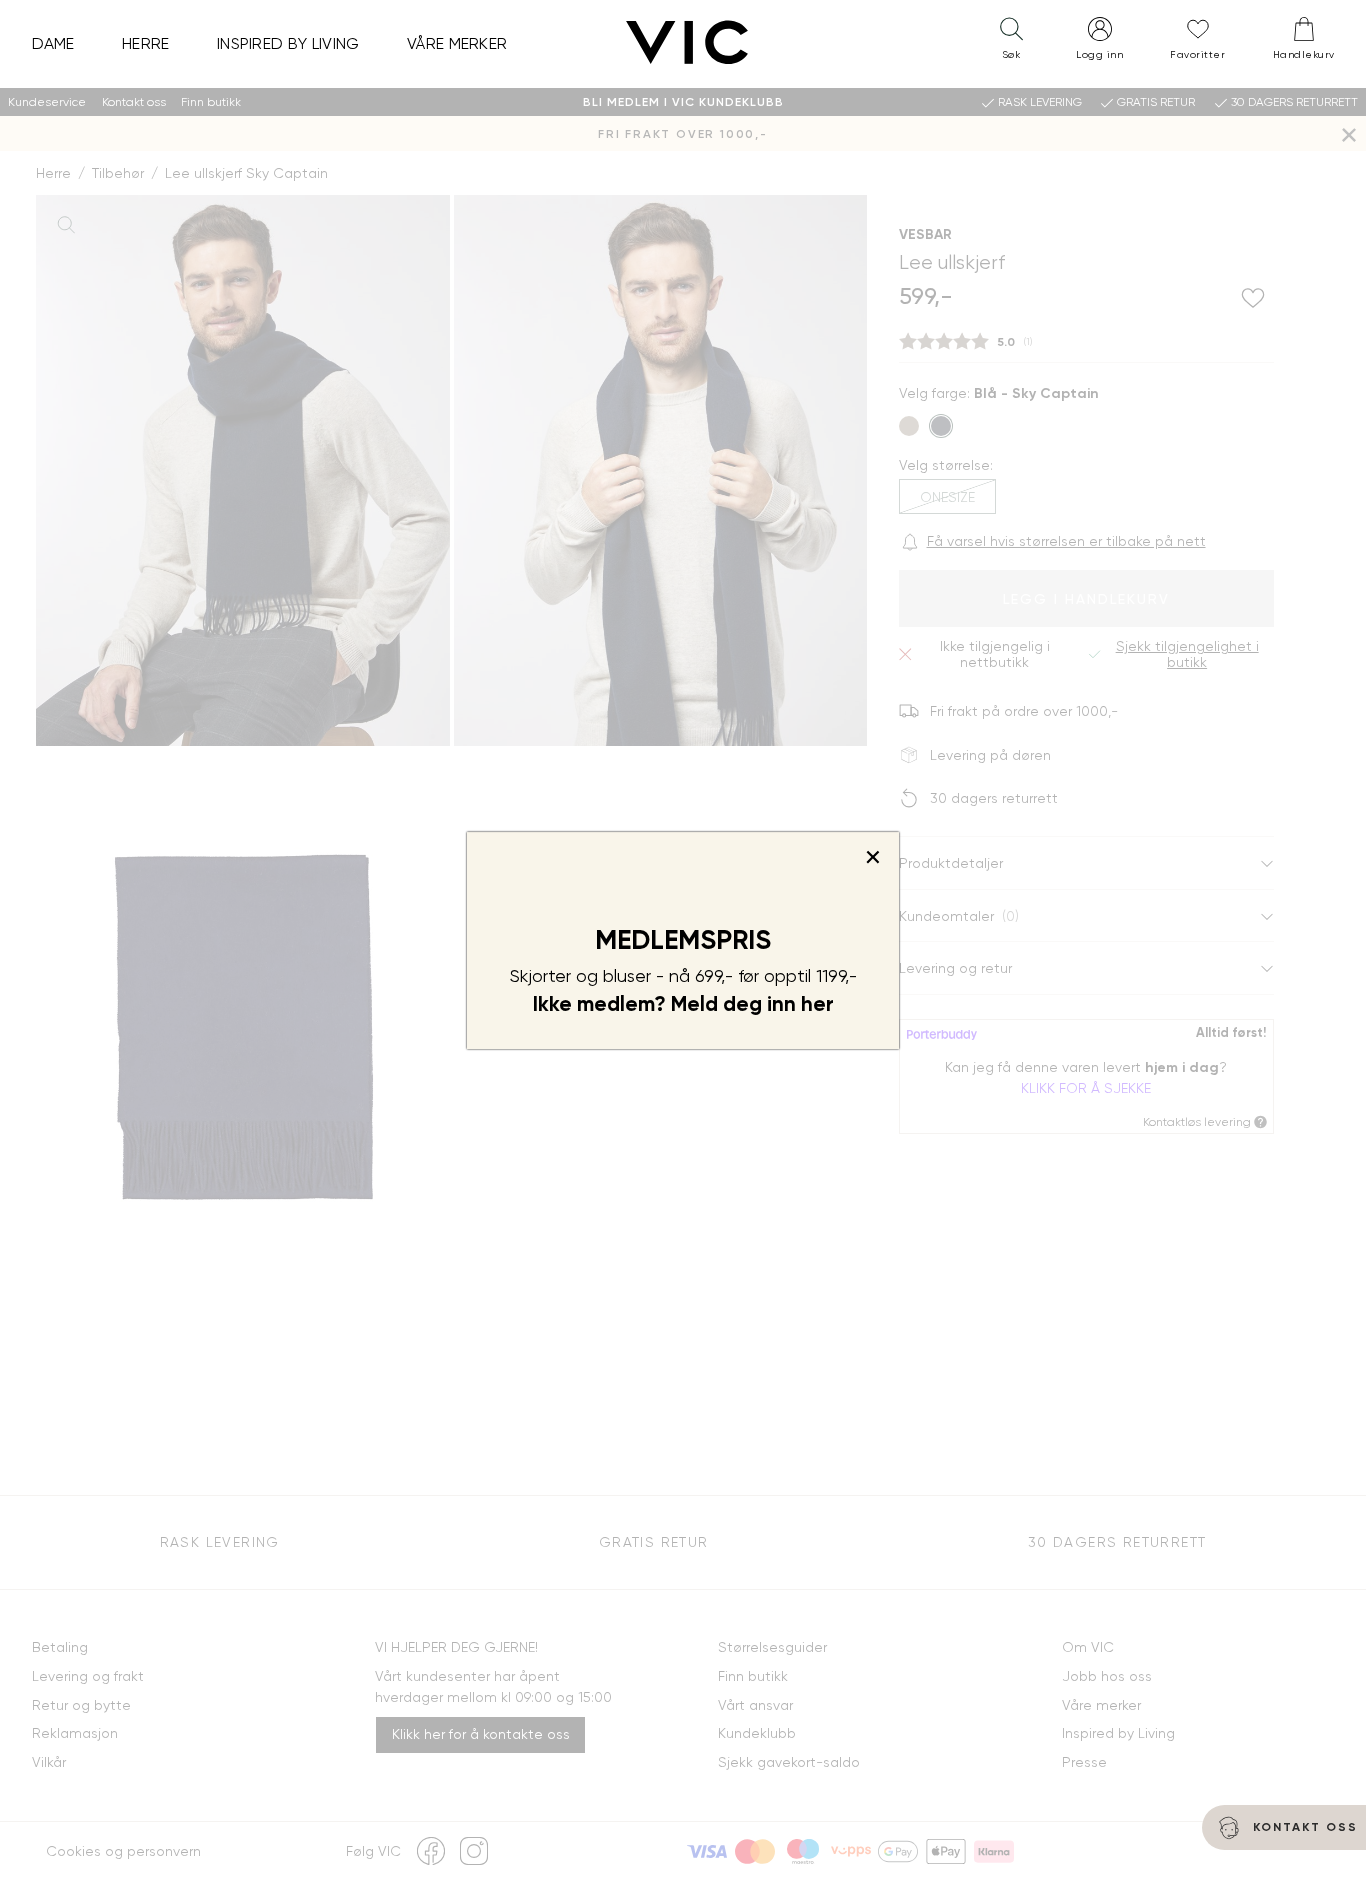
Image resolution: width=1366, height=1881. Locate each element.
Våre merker (457, 43)
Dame (53, 43)
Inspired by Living (288, 43)
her (817, 1004)
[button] (1011, 43)
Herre (146, 43)
